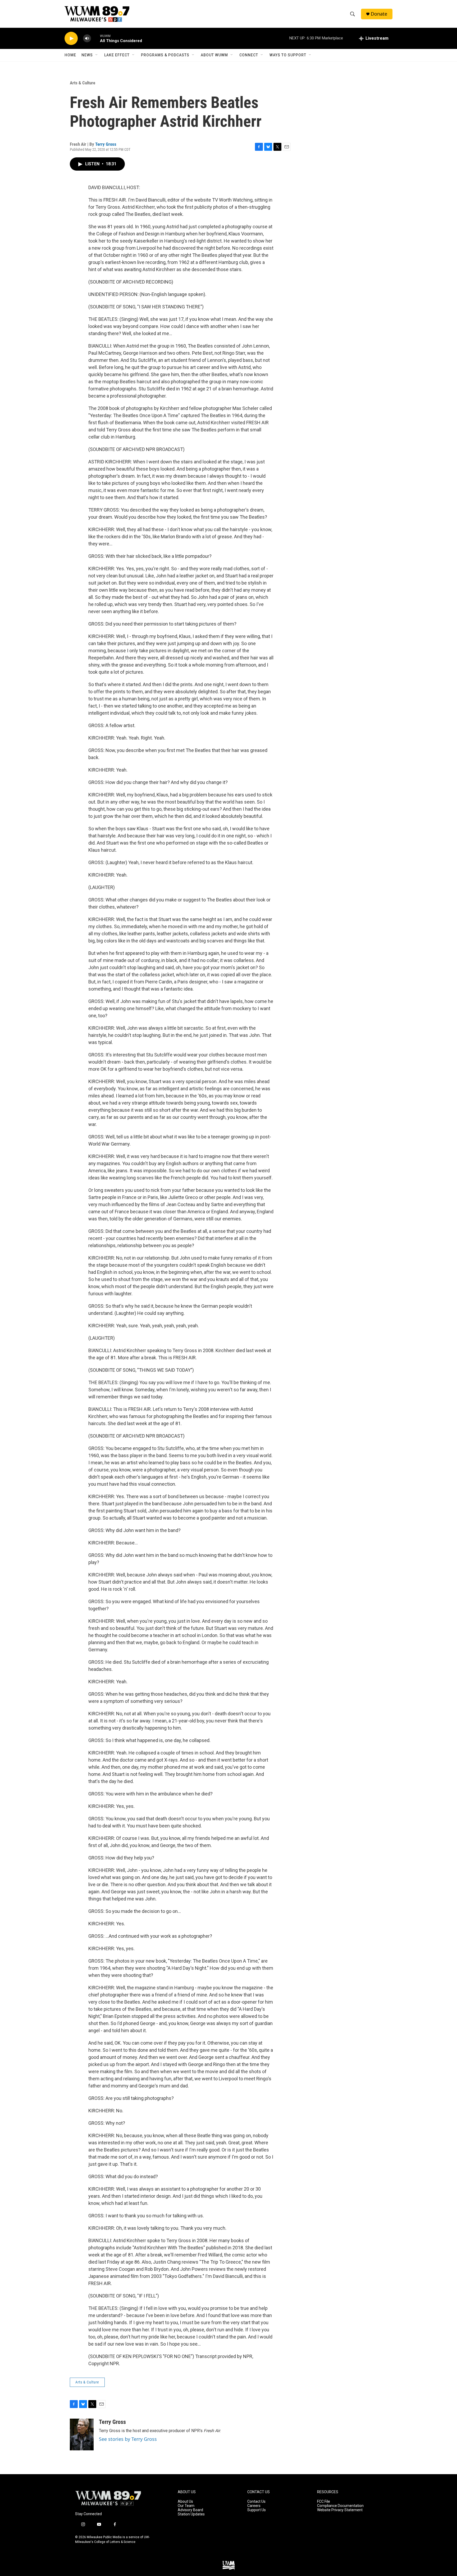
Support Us (257, 2510)
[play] (71, 38)
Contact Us (256, 2502)
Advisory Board (190, 2510)
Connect (249, 55)
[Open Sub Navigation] (97, 55)
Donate (379, 14)
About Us (185, 2502)
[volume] (87, 38)
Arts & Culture (83, 83)
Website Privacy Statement (340, 2510)
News (87, 55)
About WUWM (214, 55)
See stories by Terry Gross (128, 2439)
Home (70, 55)
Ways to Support (288, 55)
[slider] (95, 38)
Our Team (186, 2506)
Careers (254, 2506)
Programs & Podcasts (165, 55)
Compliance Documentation (340, 2506)
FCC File (324, 2502)
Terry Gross (106, 144)
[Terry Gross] (82, 2434)
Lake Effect (117, 55)
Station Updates (191, 2514)
